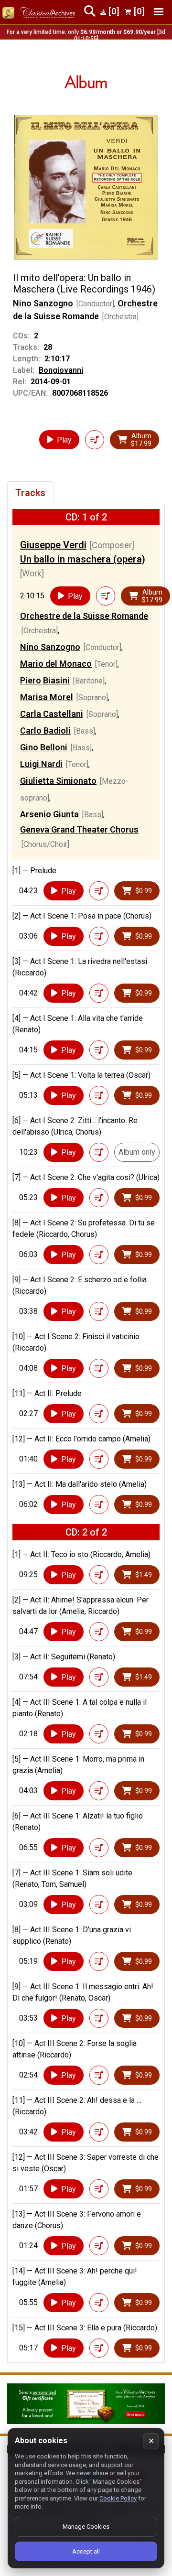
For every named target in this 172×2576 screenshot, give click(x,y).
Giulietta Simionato (58, 781)
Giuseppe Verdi (53, 545)
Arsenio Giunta (49, 814)
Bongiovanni (61, 370)
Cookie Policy (118, 2498)
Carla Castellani (52, 714)
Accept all (86, 2551)
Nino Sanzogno (43, 303)
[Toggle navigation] (159, 12)
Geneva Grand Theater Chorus (79, 829)
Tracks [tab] (30, 493)
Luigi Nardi (41, 764)
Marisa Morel (47, 697)
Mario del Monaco (56, 664)
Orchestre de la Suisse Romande (84, 616)
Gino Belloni (44, 747)
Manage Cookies (86, 2527)
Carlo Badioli (45, 731)
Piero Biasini (45, 680)
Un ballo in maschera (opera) (83, 559)
